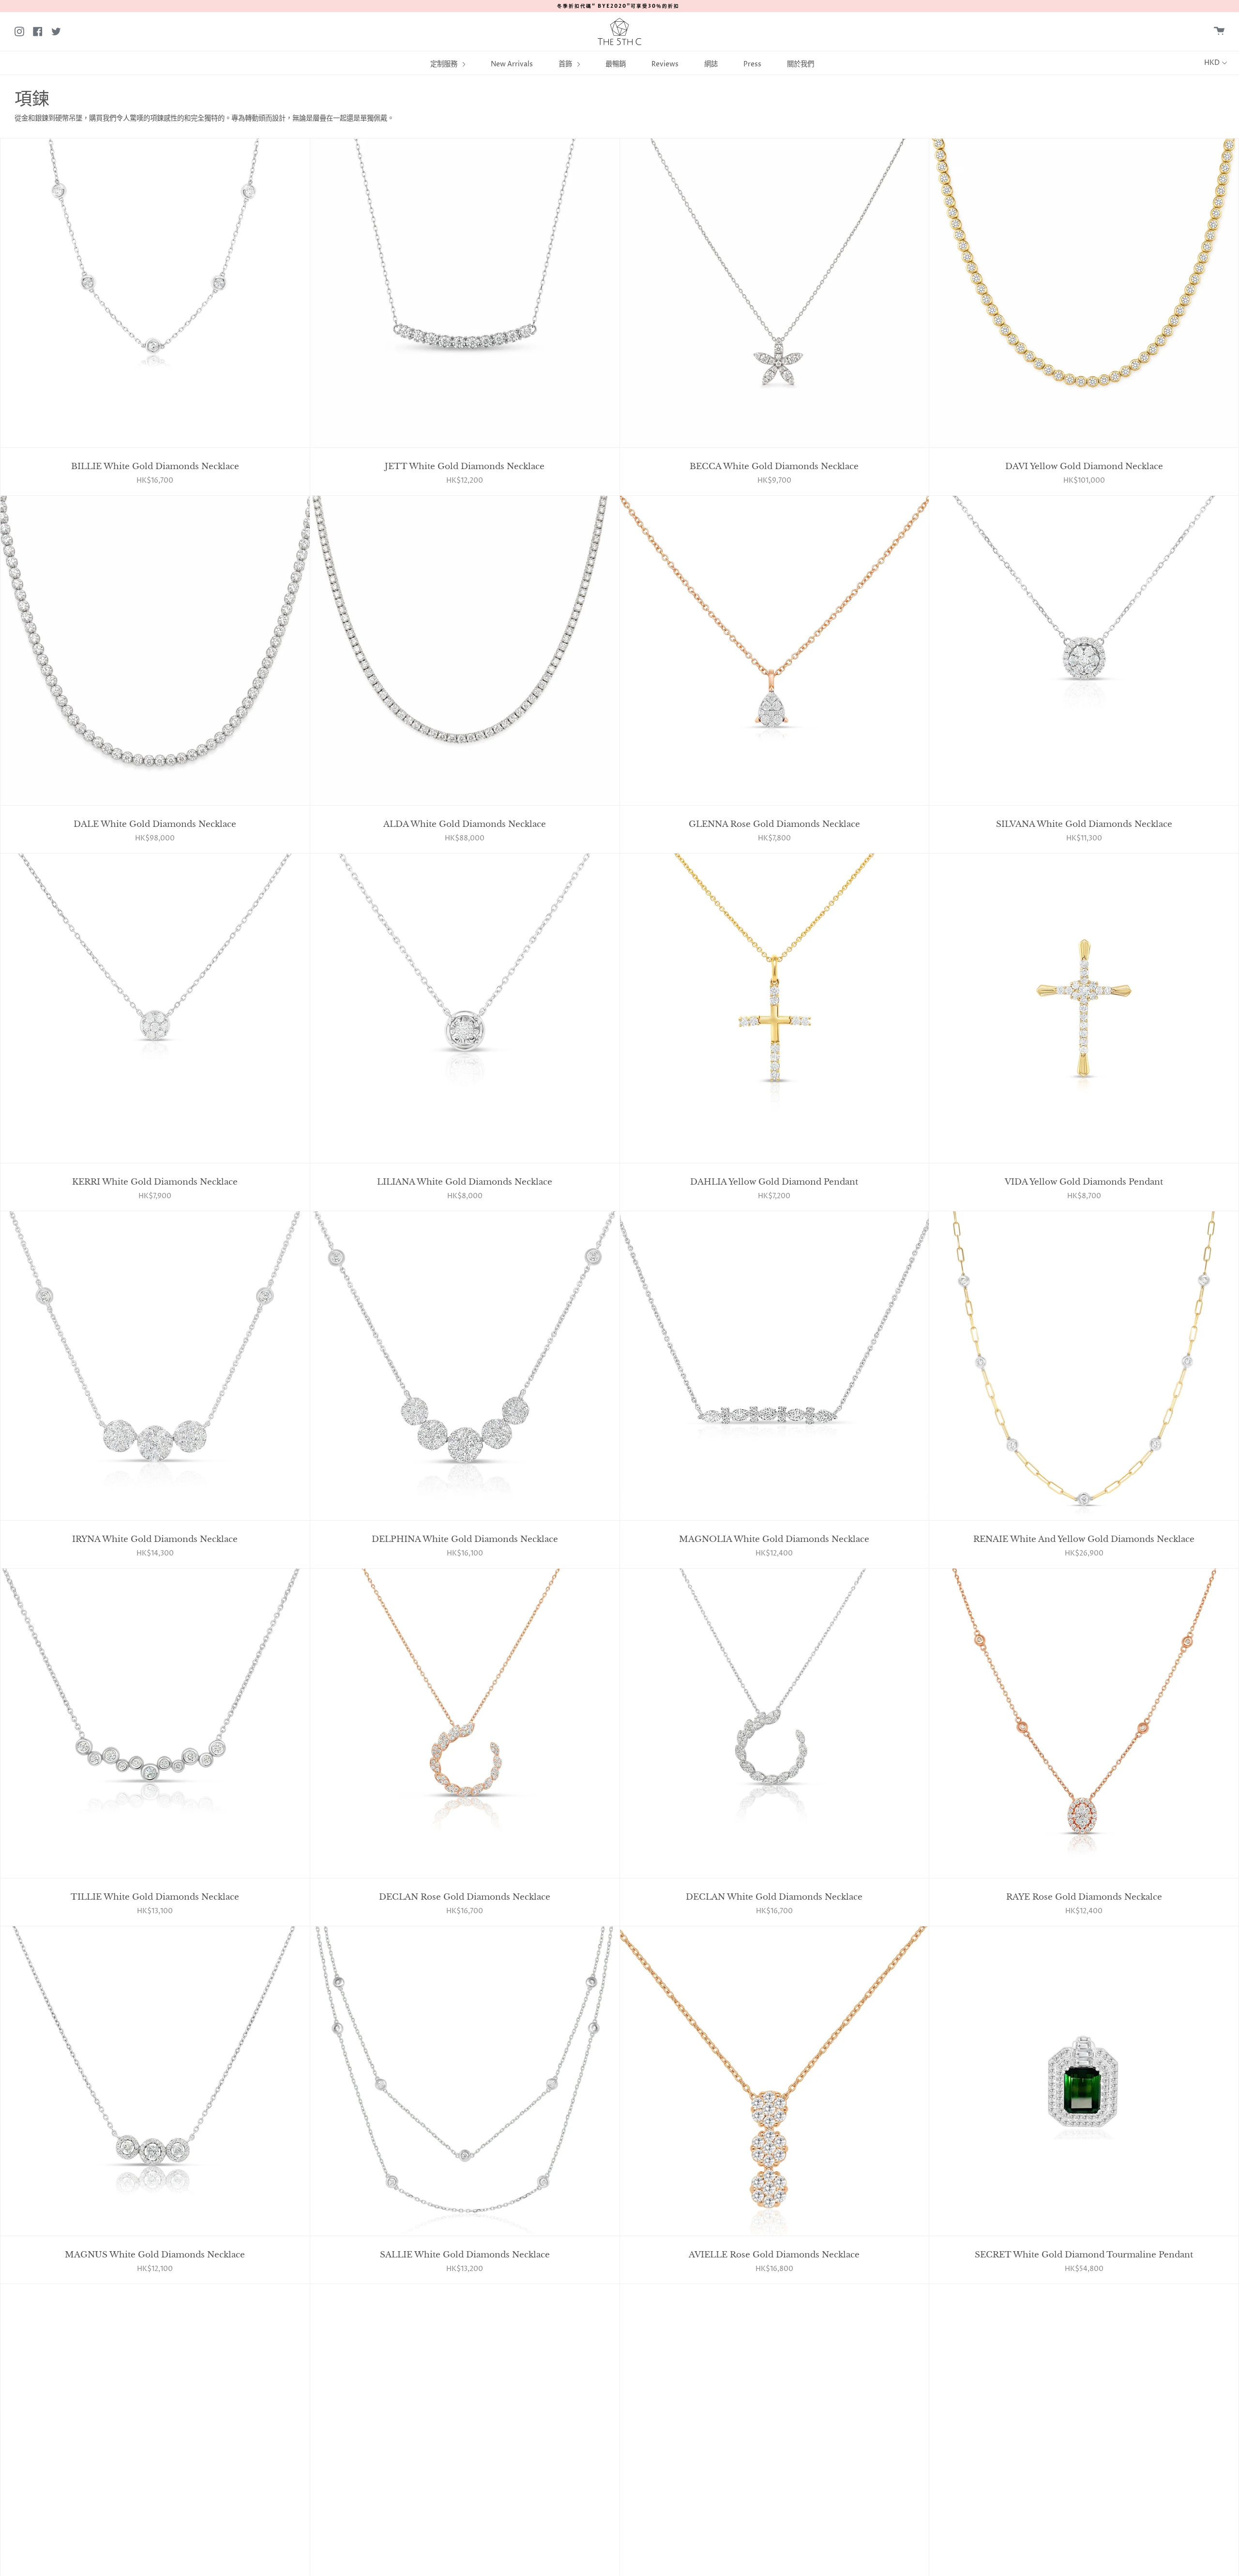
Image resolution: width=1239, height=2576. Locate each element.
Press (752, 64)
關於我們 (801, 64)
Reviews (665, 64)
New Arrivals (512, 64)
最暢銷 (616, 64)
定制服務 (445, 64)
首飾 (566, 64)
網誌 (711, 64)
